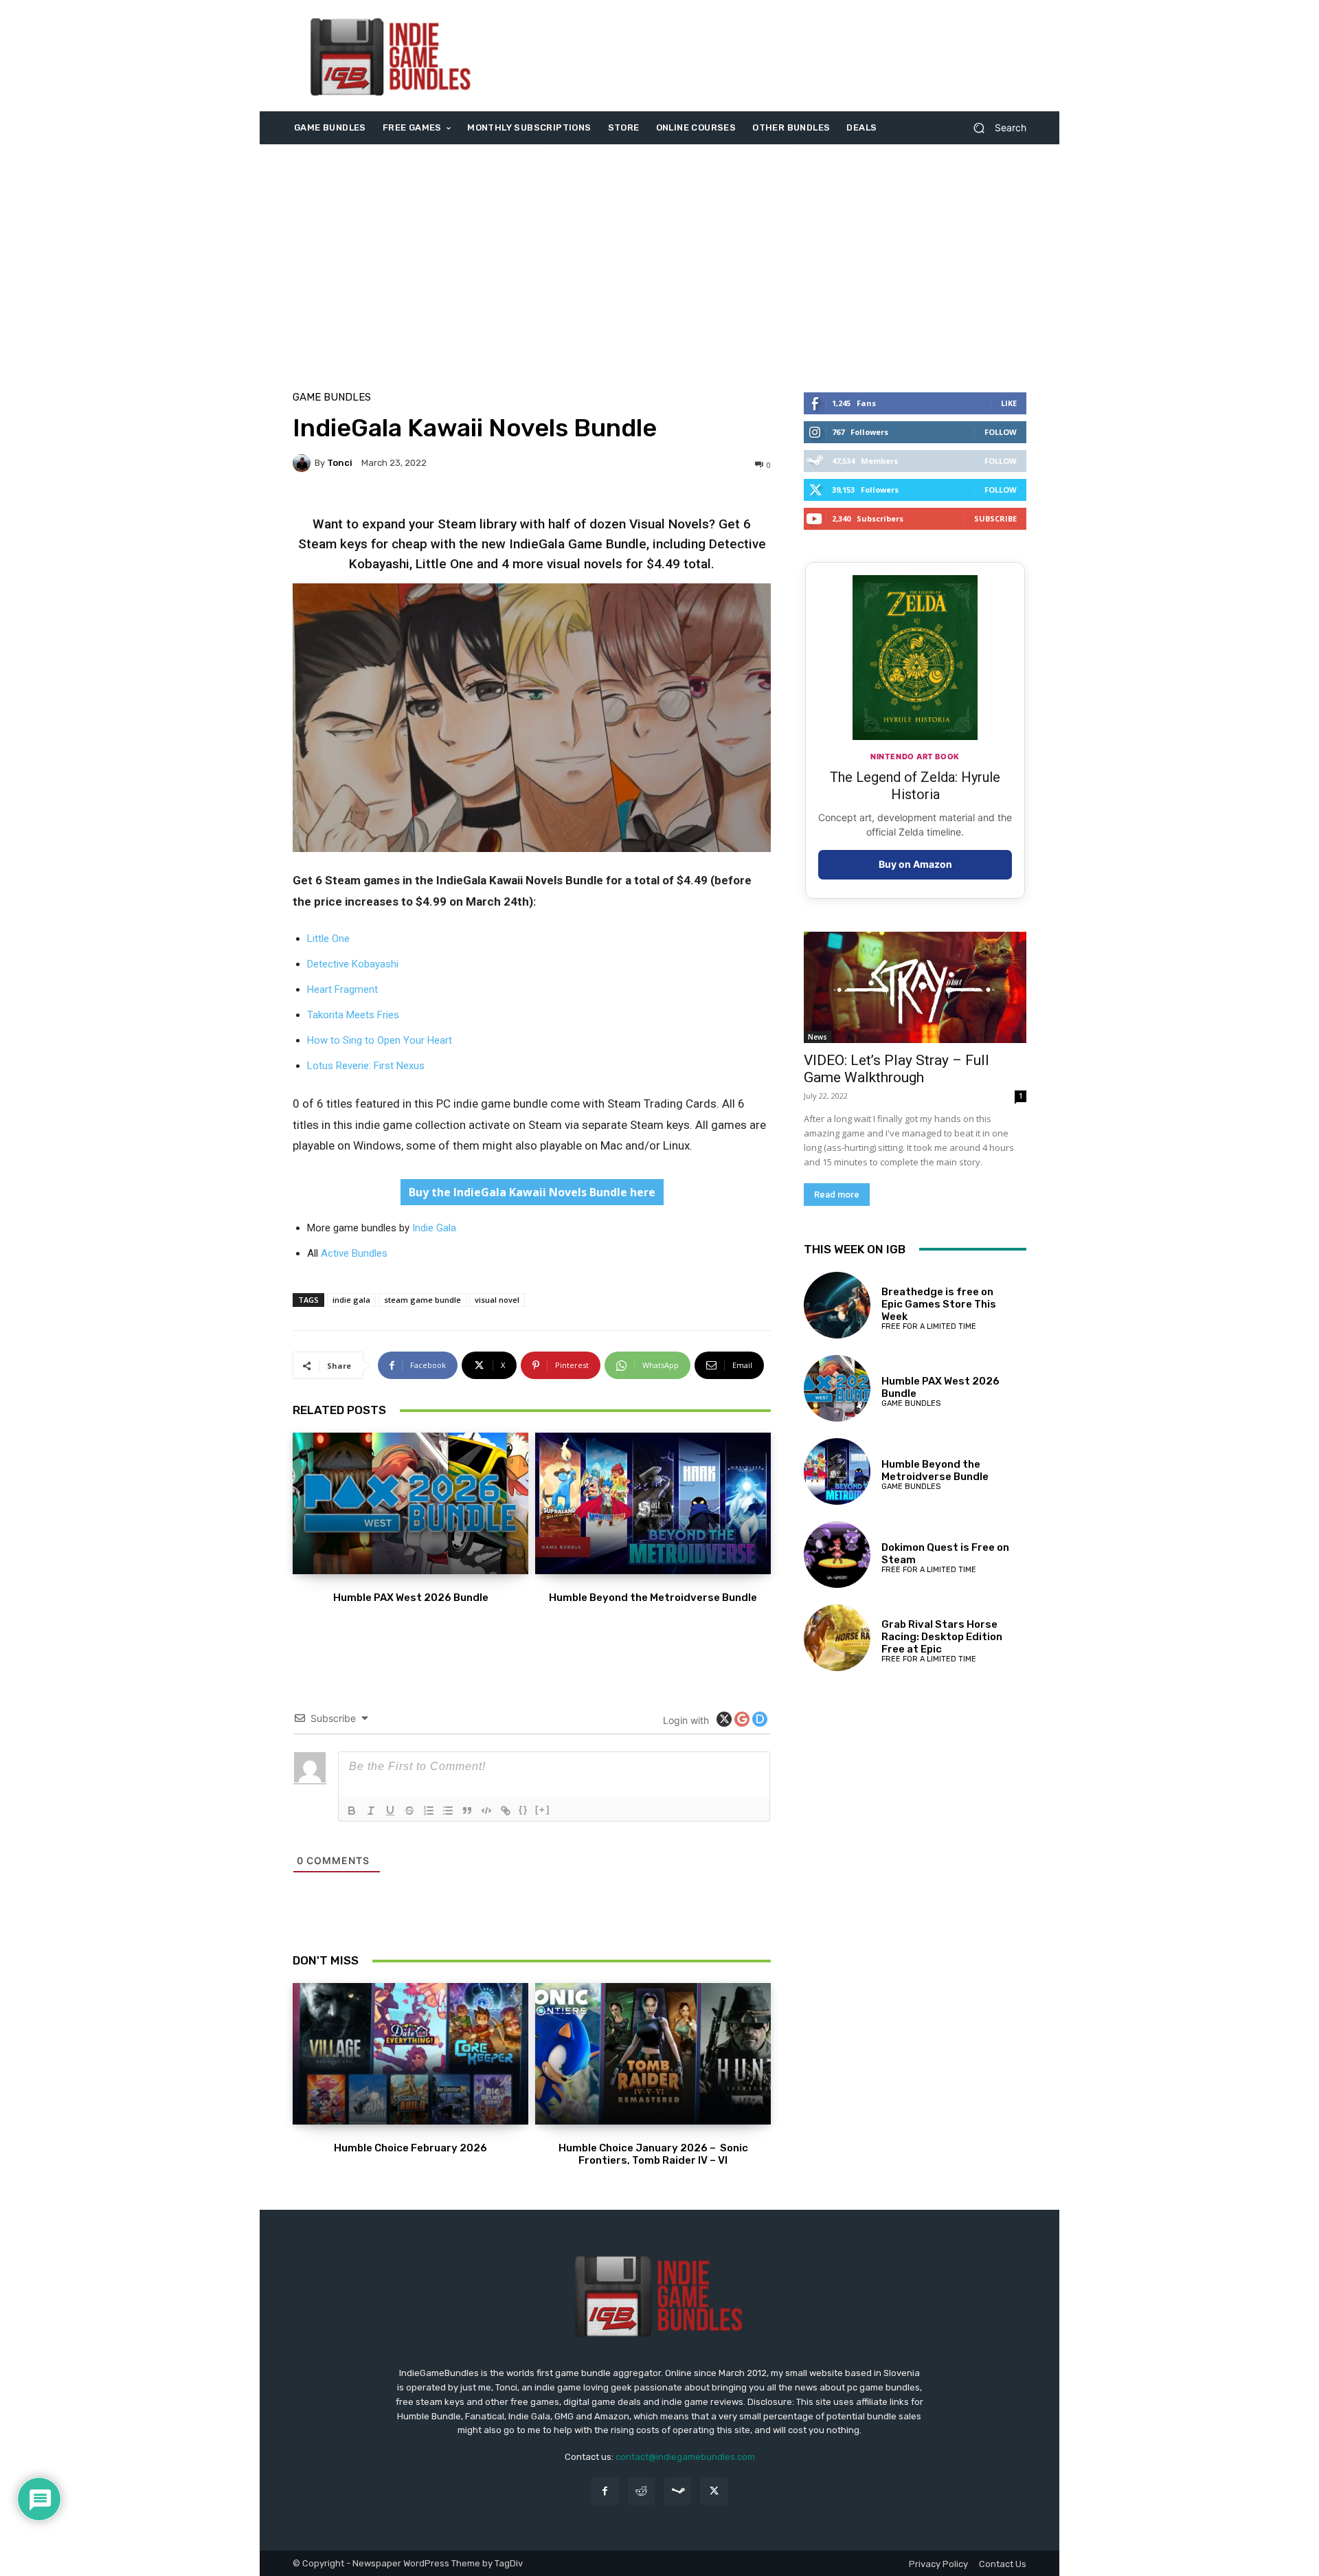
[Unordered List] (448, 1811)
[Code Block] (486, 1811)
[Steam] (678, 2491)
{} (523, 1810)
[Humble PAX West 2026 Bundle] (410, 1503)
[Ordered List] (429, 1811)
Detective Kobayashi (353, 964)
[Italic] (371, 1811)
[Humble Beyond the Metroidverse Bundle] (653, 1503)
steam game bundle (422, 1300)
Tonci (340, 463)
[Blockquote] (467, 1811)
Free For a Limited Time (929, 1326)
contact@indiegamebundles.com (685, 2457)
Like (1009, 403)
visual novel (497, 1300)
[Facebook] (605, 2491)
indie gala (351, 1300)
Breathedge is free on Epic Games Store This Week (939, 1304)
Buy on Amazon (915, 864)
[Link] (506, 1811)
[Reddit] (641, 2491)
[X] (714, 2491)
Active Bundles (354, 1253)
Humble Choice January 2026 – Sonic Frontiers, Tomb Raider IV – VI (653, 2154)
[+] (543, 1810)
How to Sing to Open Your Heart (380, 1040)
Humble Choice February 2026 (410, 2148)
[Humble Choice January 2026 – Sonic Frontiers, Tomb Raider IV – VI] (653, 2054)
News (818, 1037)
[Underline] (390, 1811)
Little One (328, 939)
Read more (837, 1195)
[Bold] (352, 1811)
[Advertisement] (774, 56)
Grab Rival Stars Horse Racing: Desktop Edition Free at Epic (942, 1637)
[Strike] (409, 1811)
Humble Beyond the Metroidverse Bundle (653, 1598)
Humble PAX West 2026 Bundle (411, 1598)
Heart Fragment (342, 989)
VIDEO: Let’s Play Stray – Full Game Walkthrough (897, 1069)
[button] (994, 128)
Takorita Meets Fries (353, 1015)
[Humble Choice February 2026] (410, 2054)
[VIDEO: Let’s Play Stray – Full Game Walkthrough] (915, 987)
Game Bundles (332, 397)
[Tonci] (304, 463)
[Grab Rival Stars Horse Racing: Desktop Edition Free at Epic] (837, 1638)
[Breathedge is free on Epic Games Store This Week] (837, 1305)
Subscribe (995, 518)
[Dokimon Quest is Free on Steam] (837, 1555)
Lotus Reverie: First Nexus (366, 1066)
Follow (1001, 432)
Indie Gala (434, 1228)
